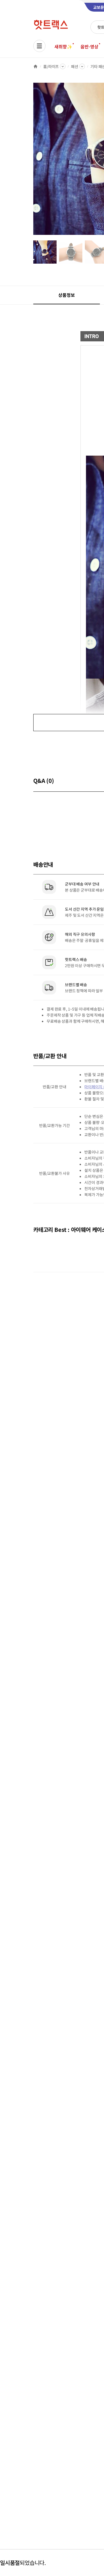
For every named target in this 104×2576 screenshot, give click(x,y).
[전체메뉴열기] (39, 46)
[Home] (35, 66)
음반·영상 (89, 46)
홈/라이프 (51, 66)
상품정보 (66, 295)
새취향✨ (63, 46)
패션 (75, 66)
